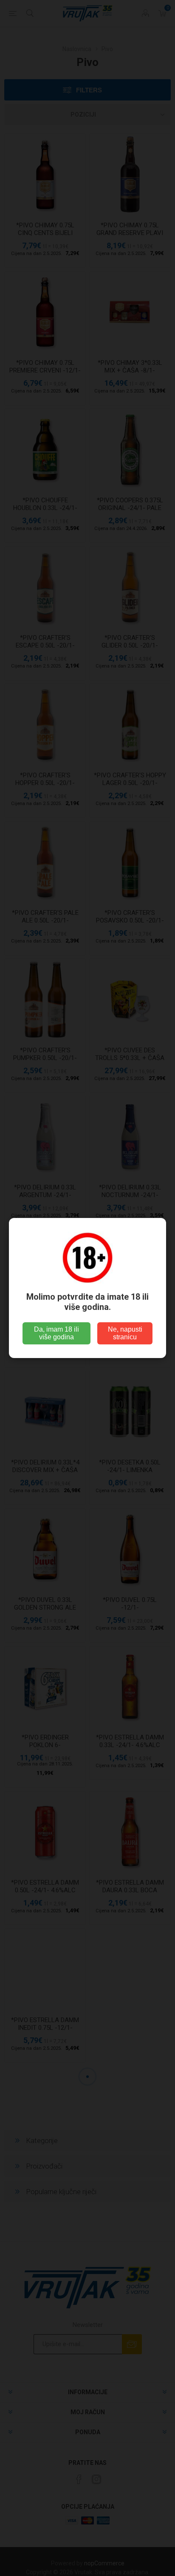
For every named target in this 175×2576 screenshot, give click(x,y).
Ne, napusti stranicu (125, 1333)
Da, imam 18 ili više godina (56, 1333)
